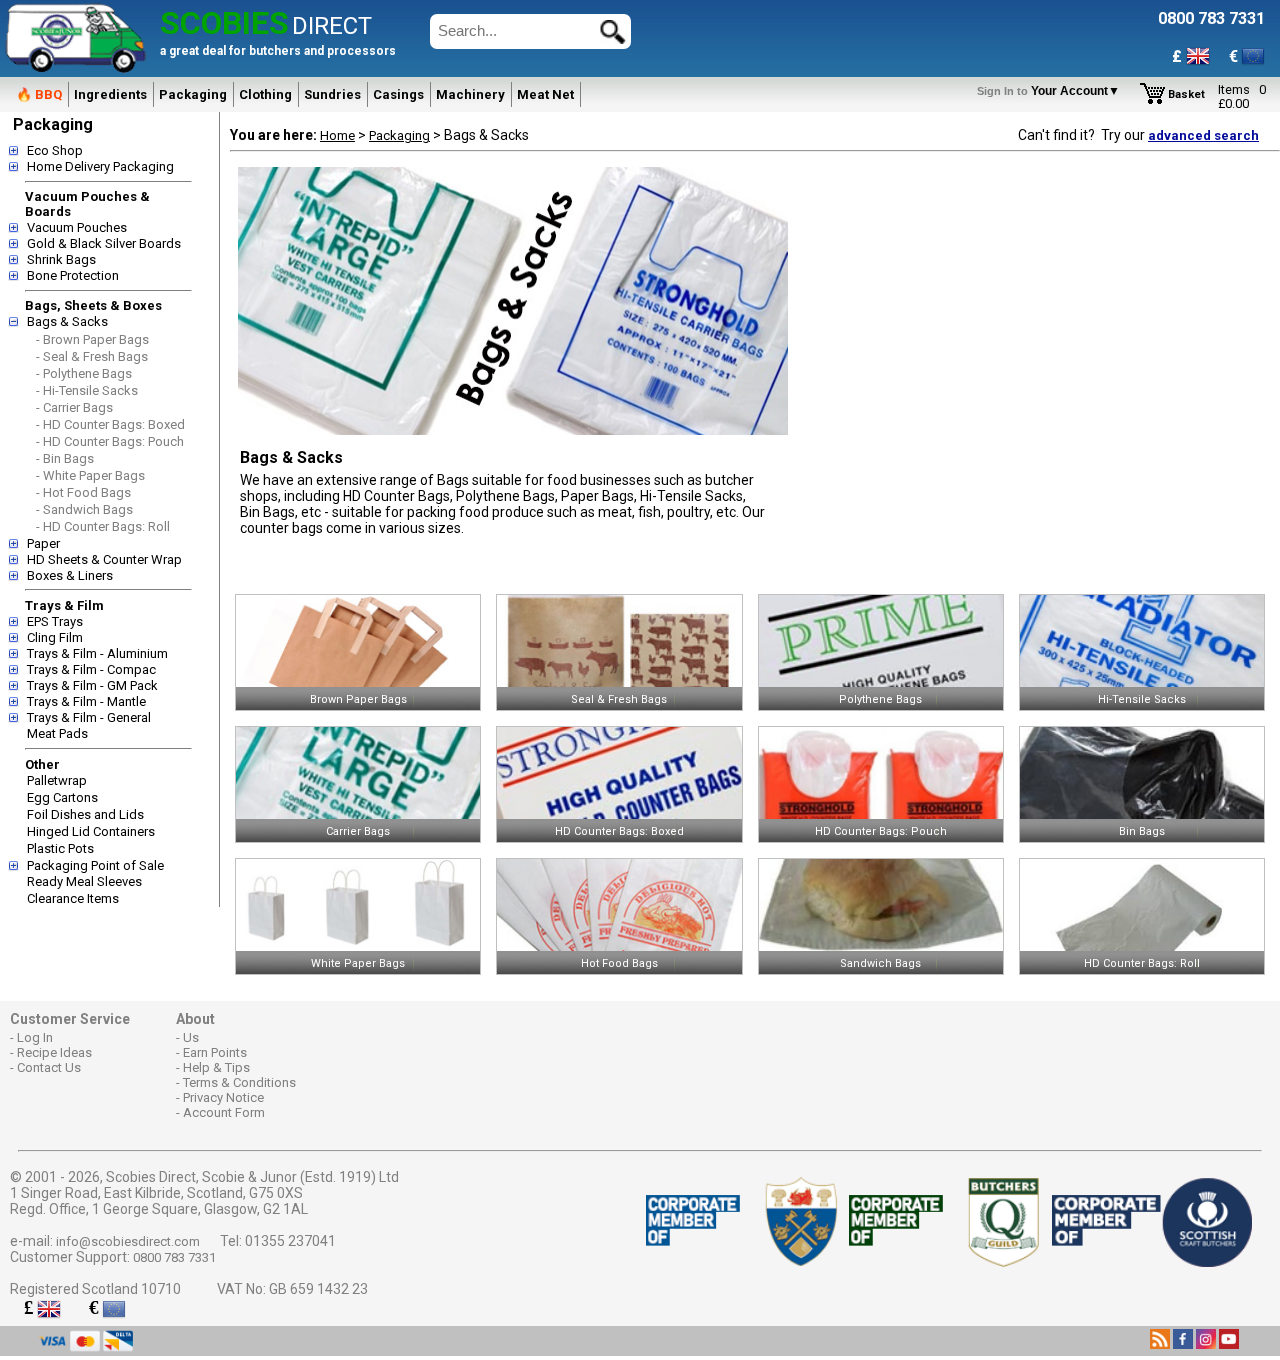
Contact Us (49, 1067)
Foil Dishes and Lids (85, 814)
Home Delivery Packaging (100, 166)
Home (337, 135)
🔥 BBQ (39, 94)
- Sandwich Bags (84, 509)
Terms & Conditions (239, 1082)
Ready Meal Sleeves (84, 881)
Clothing (265, 94)
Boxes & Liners (70, 575)
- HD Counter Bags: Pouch (110, 441)
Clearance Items (73, 898)
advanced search (1203, 135)
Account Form (224, 1112)
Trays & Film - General (89, 717)
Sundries (332, 94)
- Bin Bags (65, 458)
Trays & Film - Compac (91, 669)
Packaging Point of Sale (95, 865)
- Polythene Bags (84, 373)
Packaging (193, 94)
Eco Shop (55, 150)
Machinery (470, 94)
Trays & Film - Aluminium (97, 653)
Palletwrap (57, 780)
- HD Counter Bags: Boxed (110, 424)
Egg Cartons (62, 797)
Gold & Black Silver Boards (104, 243)
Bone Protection (73, 275)
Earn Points (215, 1052)
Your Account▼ (1051, 91)
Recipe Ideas (54, 1052)
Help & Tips (216, 1067)
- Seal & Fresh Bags (92, 356)
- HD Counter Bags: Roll (103, 526)
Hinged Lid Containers (91, 831)
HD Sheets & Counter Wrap (104, 559)
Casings (398, 94)
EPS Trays (55, 621)
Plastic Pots (60, 848)
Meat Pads (57, 733)
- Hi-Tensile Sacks (87, 390)
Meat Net (545, 94)
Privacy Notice (223, 1097)
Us (191, 1037)
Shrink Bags (61, 259)
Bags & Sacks (67, 321)
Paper (43, 543)
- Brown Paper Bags (92, 339)
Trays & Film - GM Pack (92, 685)
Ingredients (110, 94)
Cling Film (55, 637)
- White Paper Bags (90, 475)
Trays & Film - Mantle (86, 701)
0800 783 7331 (174, 1257)
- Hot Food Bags (83, 492)
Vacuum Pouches (77, 227)
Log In (35, 1037)
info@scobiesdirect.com (128, 1241)
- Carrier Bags (74, 407)
